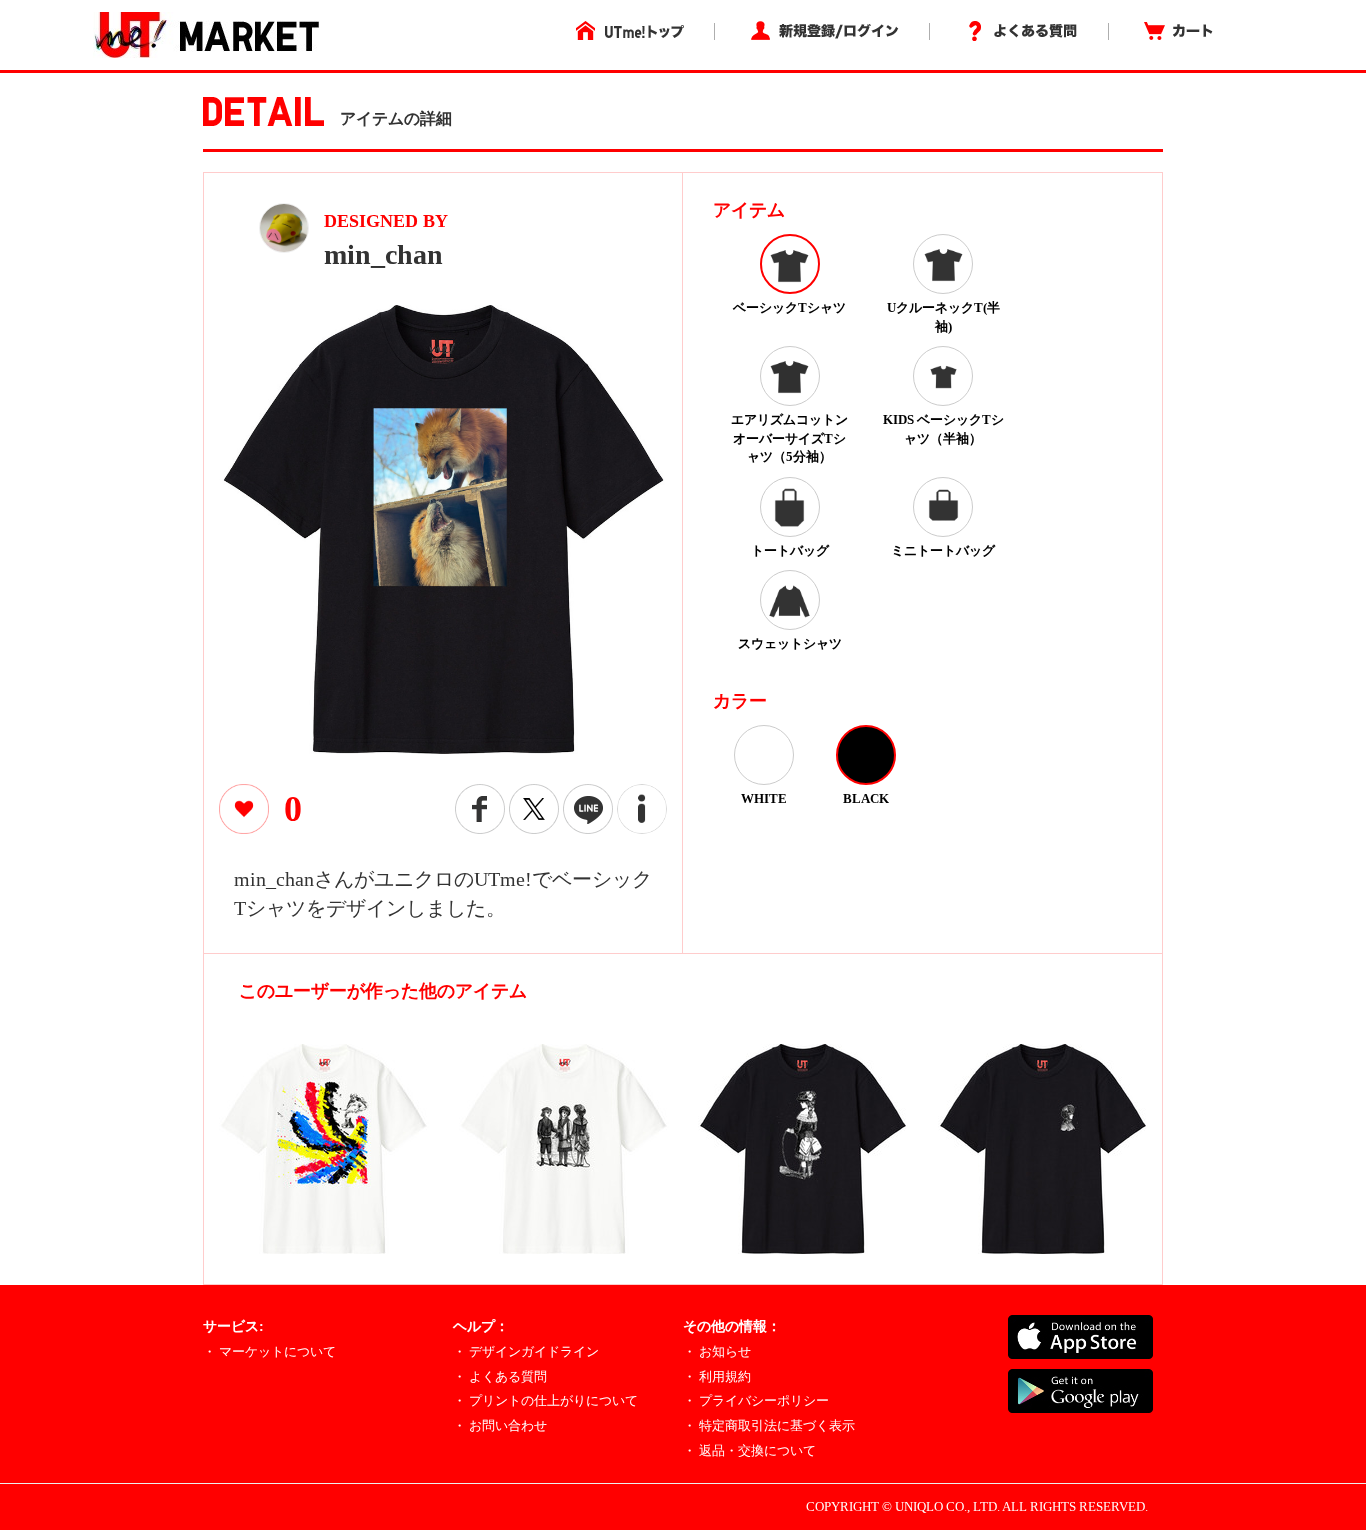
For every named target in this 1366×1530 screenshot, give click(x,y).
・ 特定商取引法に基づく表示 (769, 1425)
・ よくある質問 (500, 1376)
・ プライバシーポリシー (756, 1400)
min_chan (383, 254)
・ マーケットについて (269, 1351)
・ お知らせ (717, 1351)
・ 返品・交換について (749, 1450)
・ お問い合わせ (500, 1425)
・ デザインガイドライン (526, 1351)
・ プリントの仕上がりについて (545, 1400)
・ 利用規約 (717, 1376)
